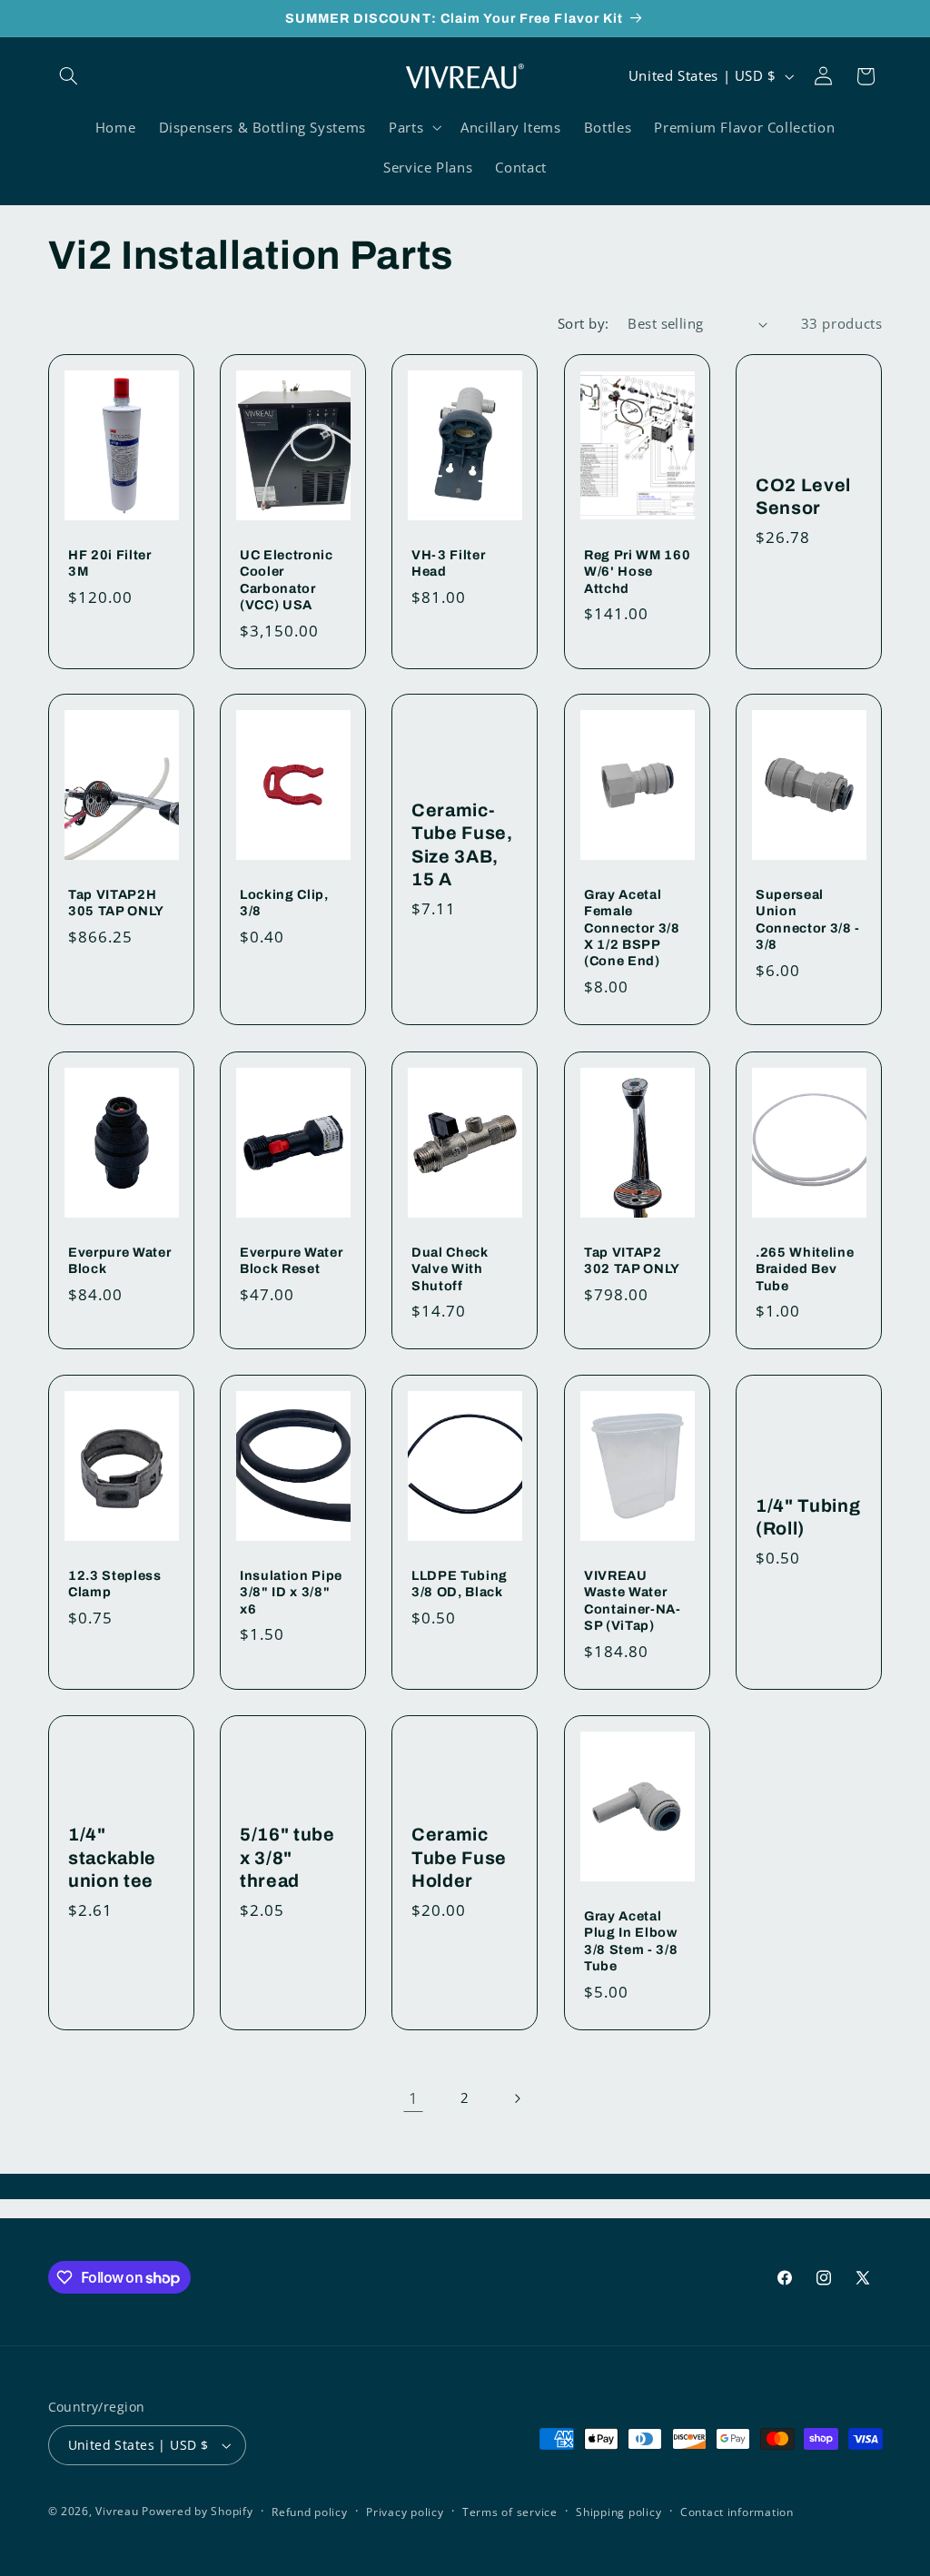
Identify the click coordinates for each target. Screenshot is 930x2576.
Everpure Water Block (119, 1259)
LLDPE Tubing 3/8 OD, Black (460, 1584)
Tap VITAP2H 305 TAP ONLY (116, 903)
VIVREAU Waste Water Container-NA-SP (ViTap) (633, 1600)
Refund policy (310, 2512)
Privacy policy (405, 2512)
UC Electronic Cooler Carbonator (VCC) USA (287, 579)
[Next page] (517, 2098)
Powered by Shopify (197, 2511)
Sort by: (583, 323)
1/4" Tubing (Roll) (808, 1517)
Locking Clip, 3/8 (284, 903)
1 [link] (414, 2098)
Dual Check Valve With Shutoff (450, 1268)
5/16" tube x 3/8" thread (287, 1858)
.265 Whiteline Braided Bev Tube (805, 1268)
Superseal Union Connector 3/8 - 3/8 (808, 919)
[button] (69, 76)
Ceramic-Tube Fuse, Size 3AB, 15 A (462, 845)
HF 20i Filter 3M (110, 562)
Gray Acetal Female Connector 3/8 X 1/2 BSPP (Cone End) (632, 928)
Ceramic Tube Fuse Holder (459, 1858)
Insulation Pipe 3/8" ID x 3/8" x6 (291, 1592)
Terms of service (510, 2512)
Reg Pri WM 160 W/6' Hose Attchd (637, 571)
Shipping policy (618, 2512)
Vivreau (117, 2511)
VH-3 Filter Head (448, 562)
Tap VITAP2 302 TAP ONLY (632, 1259)
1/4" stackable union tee (112, 1858)
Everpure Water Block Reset (291, 1259)
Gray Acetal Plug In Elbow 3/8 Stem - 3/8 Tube (631, 1941)
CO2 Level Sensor (803, 496)
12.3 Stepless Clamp (115, 1584)
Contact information (737, 2512)
